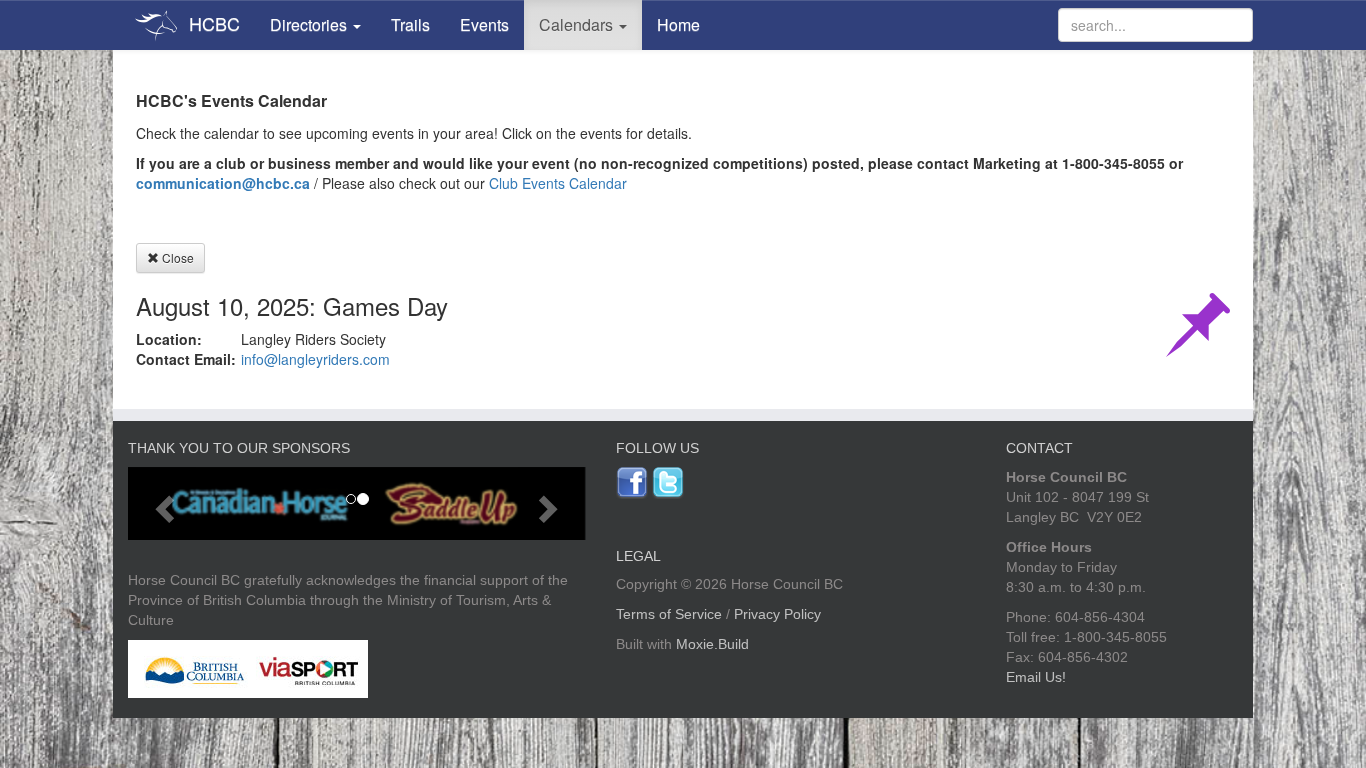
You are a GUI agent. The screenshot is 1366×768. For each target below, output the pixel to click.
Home (678, 24)
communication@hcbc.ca (223, 183)
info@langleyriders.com (315, 359)
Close (176, 257)
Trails (410, 24)
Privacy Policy (777, 614)
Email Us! (1036, 677)
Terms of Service (669, 614)
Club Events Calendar (558, 183)
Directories (310, 24)
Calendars (578, 24)
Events (484, 24)
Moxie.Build (712, 644)
